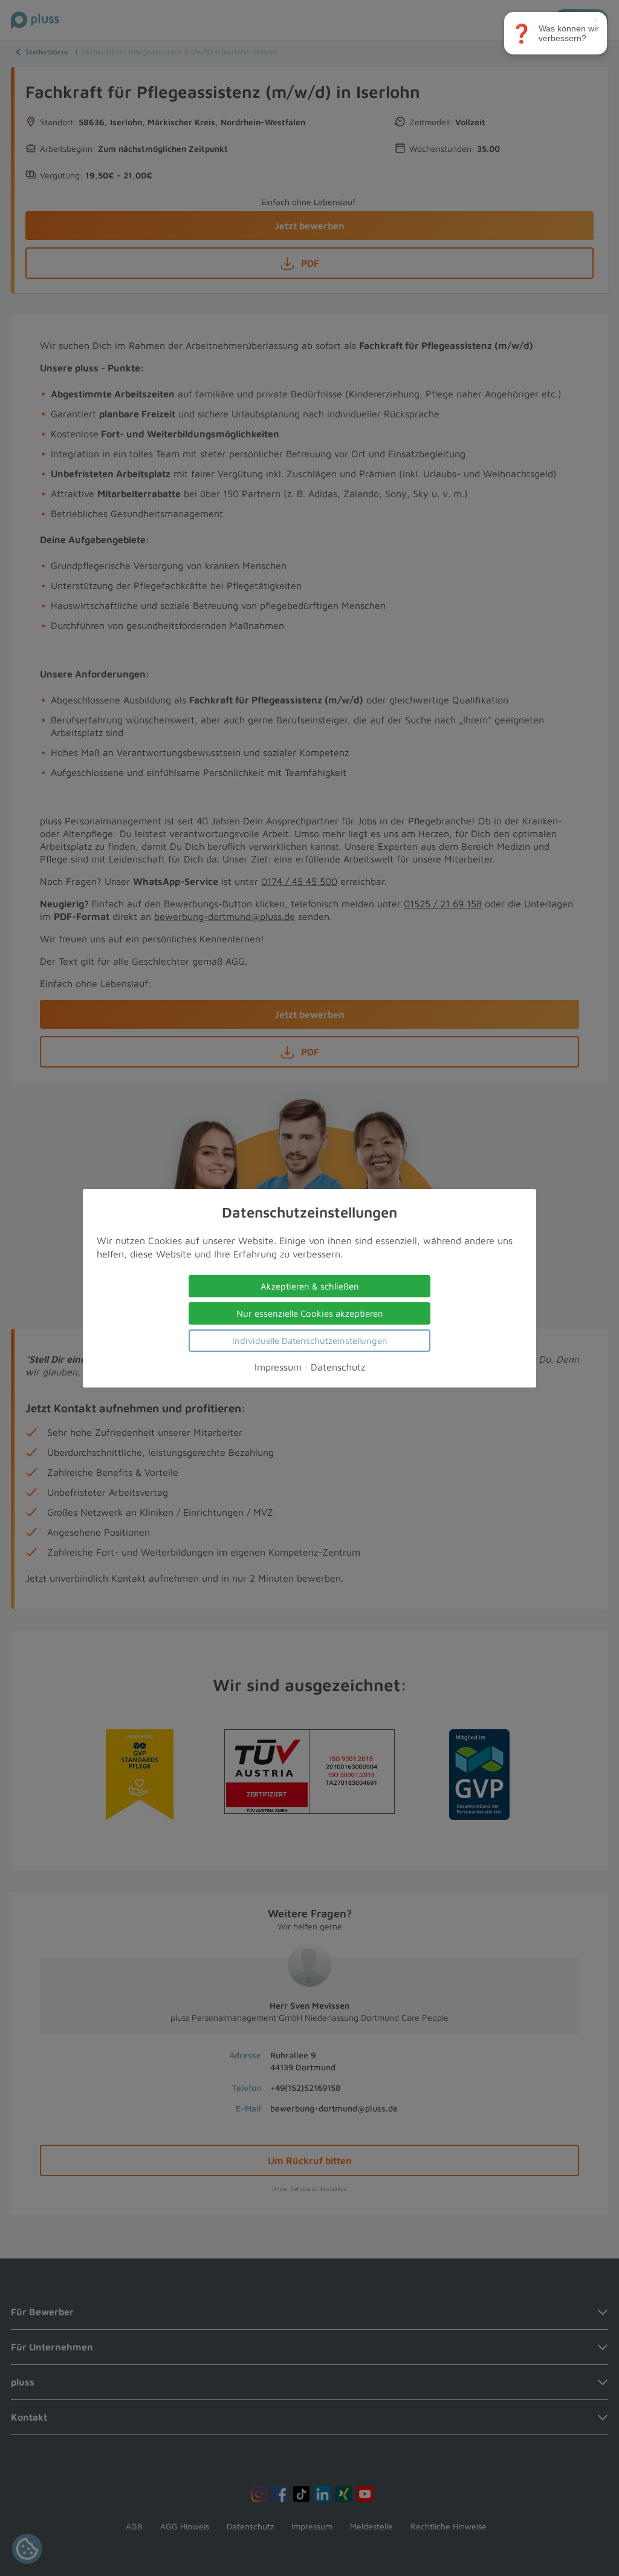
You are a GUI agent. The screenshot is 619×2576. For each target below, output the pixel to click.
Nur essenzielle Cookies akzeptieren (310, 1313)
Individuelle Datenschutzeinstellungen (310, 1340)
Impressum (278, 1366)
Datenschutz (338, 1366)
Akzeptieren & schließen (310, 1286)
